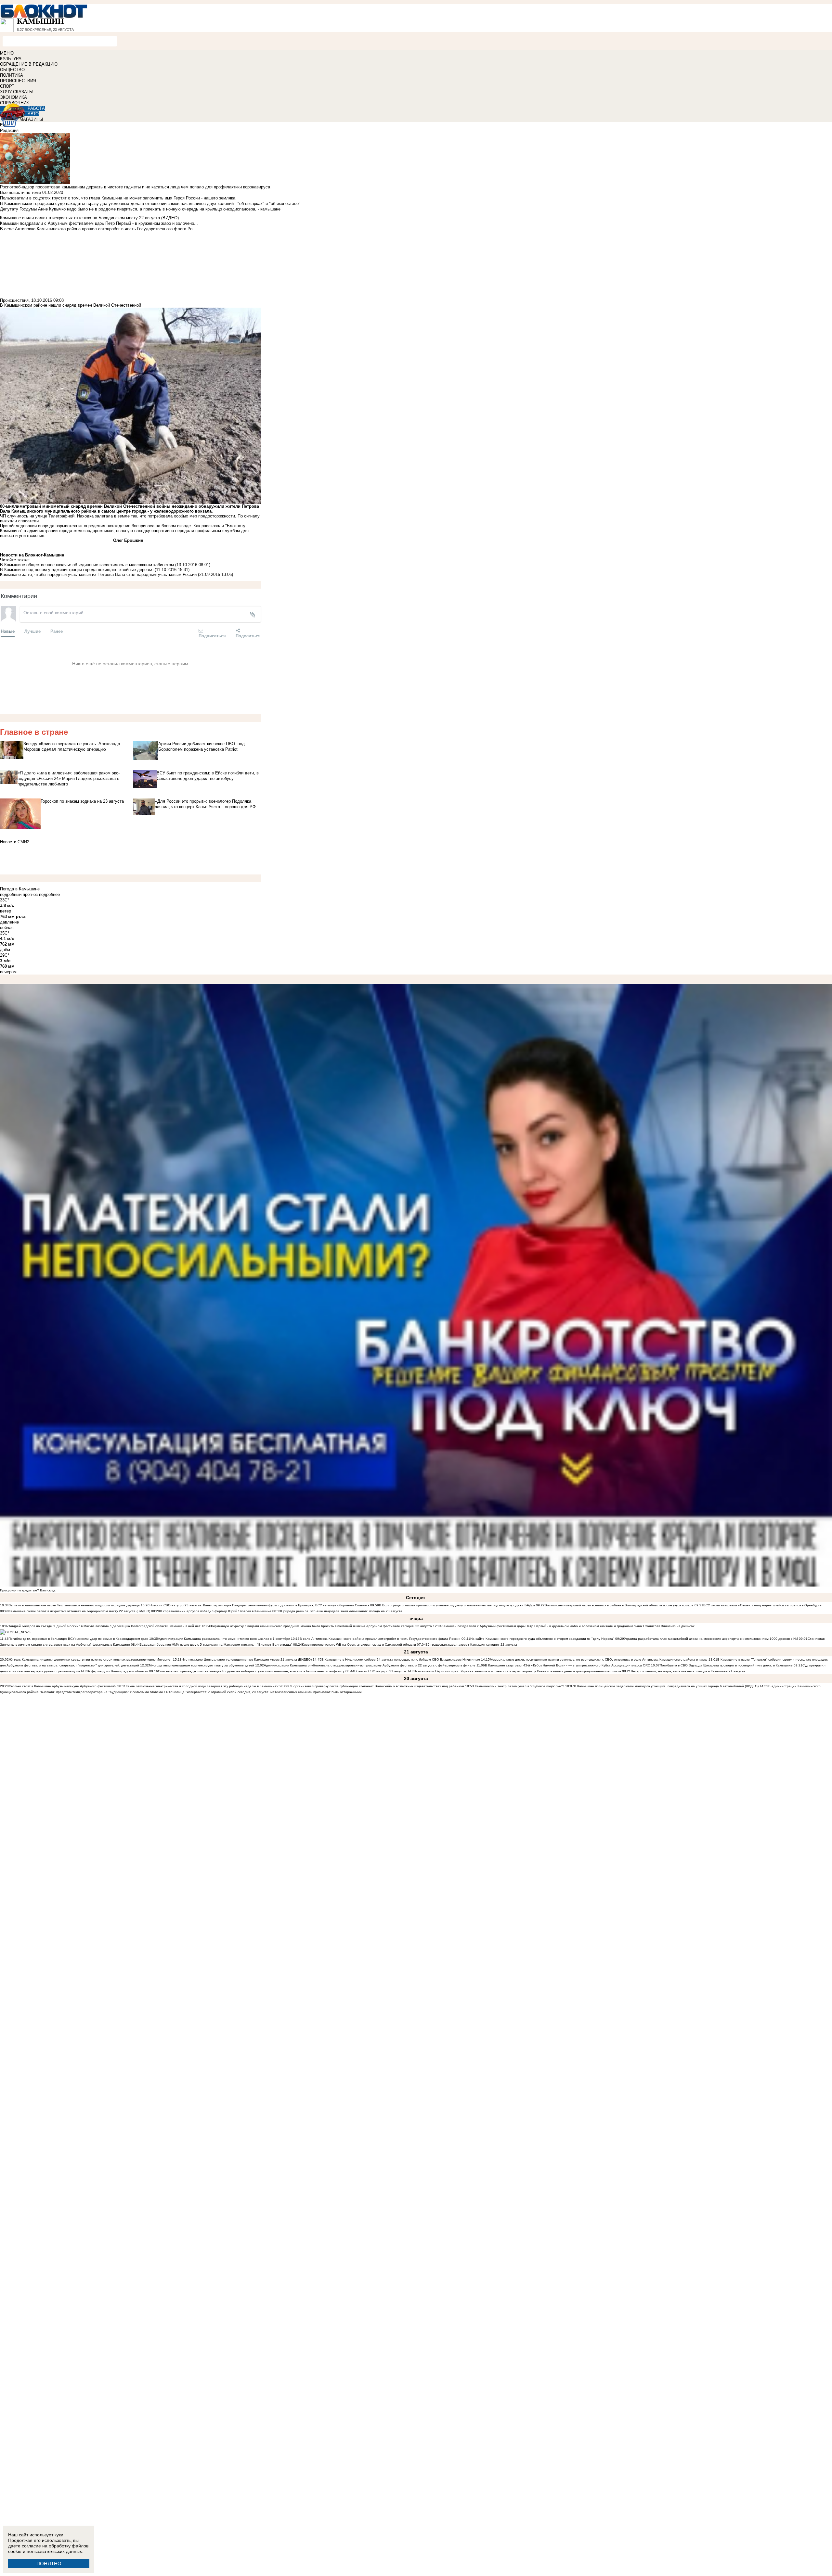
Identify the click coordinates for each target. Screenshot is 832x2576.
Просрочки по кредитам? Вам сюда (28, 1590)
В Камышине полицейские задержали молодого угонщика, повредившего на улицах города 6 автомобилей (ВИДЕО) (666, 1686)
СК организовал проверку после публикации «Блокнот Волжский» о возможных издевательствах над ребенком (376, 1686)
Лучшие (32, 631)
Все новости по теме (20, 192)
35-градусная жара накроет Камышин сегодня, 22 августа (471, 1645)
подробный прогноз (19, 894)
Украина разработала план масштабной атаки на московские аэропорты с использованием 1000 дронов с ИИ (711, 1639)
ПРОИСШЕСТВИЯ (18, 81)
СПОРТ (7, 86)
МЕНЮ (7, 53)
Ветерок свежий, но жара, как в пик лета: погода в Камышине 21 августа (688, 1671)
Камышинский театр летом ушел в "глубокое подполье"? (520, 1686)
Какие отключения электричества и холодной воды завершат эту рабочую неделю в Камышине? (202, 1686)
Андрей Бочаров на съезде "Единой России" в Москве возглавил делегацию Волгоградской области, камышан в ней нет (105, 1626)
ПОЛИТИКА (12, 75)
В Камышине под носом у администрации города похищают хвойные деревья (77, 570)
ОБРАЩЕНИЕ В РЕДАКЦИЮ (29, 64)
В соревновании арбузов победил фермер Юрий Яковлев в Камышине (216, 1611)
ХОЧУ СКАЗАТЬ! (17, 92)
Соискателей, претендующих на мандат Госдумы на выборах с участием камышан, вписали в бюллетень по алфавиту (251, 1671)
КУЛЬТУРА (11, 59)
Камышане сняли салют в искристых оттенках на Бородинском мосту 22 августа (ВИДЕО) (79, 1611)
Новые (8, 631)
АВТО (33, 114)
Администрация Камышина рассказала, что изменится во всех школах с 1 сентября (224, 1639)
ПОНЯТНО (49, 2563)
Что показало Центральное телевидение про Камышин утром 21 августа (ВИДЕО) (247, 1659)
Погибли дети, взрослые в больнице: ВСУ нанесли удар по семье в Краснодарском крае (79, 1639)
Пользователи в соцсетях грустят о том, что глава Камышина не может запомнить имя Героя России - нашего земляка (118, 198)
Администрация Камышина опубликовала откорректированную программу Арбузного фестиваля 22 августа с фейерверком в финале (370, 1665)
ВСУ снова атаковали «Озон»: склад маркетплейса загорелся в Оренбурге (762, 1605)
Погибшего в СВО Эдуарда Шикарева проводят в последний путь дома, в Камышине (726, 1665)
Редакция (9, 130)
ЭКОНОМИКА (13, 97)
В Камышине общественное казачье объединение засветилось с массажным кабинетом (87, 565)
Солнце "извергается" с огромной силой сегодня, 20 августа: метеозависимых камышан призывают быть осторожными (267, 1692)
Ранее (57, 631)
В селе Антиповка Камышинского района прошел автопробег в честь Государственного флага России (380, 1639)
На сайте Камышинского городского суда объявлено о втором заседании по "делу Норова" (542, 1639)
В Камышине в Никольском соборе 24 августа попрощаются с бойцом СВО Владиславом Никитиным (401, 1659)
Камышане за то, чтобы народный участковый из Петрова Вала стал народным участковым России (98, 574)
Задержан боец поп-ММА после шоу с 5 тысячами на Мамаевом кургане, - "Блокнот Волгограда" (216, 1645)
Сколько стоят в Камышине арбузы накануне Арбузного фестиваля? (63, 1686)
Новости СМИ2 (15, 842)
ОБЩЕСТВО (12, 70)
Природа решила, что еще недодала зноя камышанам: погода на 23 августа (342, 1611)
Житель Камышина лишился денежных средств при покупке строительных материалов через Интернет (90, 1659)
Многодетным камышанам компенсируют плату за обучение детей (201, 1665)
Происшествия (14, 300)
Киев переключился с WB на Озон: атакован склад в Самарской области (359, 1645)
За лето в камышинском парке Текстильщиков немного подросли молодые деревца (74, 1605)
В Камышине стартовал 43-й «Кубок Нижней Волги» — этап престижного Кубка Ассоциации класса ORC (567, 1665)
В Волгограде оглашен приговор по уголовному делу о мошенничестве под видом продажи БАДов (457, 1605)
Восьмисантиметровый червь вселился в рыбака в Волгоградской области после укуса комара (620, 1605)
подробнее (49, 894)
